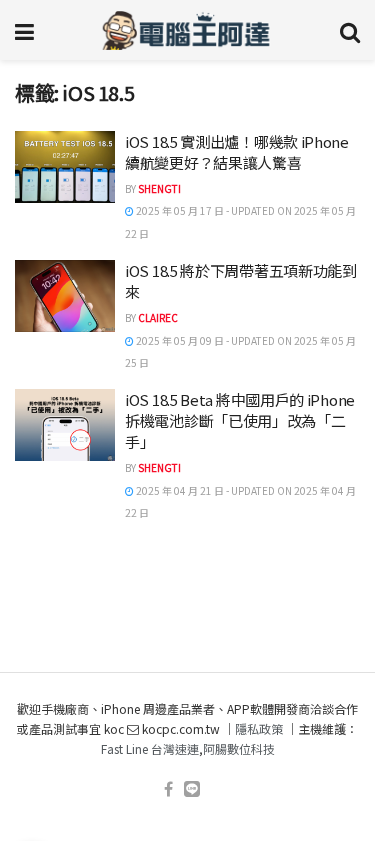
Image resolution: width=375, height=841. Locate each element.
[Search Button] (350, 30)
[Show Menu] (24, 30)
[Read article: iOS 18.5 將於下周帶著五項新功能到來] (65, 296)
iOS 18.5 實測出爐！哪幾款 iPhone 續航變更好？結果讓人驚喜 (237, 152)
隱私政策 (259, 728)
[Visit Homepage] (186, 30)
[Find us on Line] (192, 789)
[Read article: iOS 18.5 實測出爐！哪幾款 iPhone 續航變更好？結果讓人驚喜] (65, 167)
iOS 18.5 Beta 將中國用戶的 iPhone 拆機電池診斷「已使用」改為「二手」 (240, 420)
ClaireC (158, 317)
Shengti (159, 188)
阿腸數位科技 (239, 748)
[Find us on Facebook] (168, 789)
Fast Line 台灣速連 (150, 748)
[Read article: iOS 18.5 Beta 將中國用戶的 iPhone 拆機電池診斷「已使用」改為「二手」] (65, 425)
